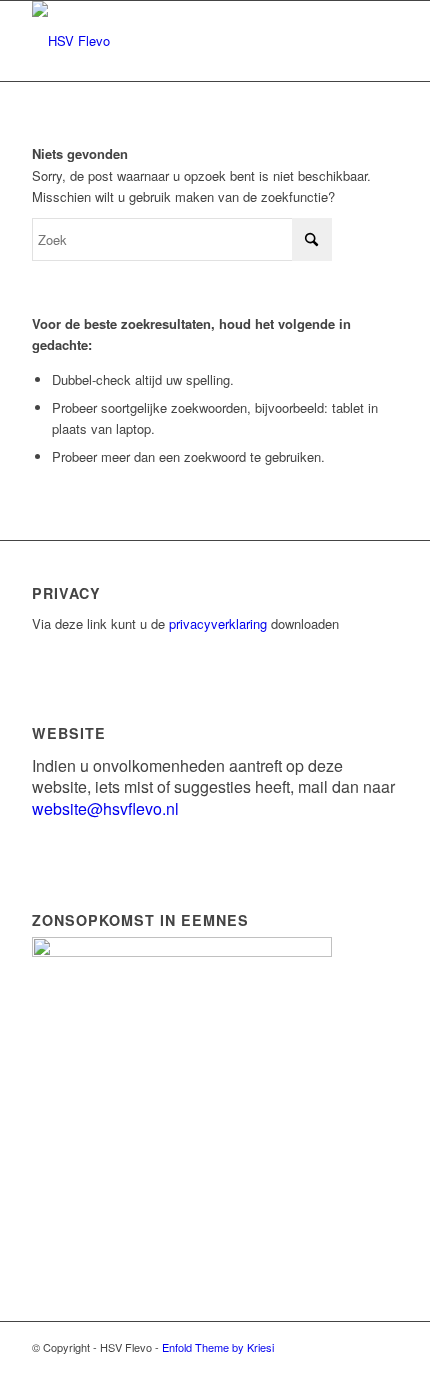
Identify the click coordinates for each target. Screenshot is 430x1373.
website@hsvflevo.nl (105, 808)
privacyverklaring (218, 623)
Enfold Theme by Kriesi (218, 1347)
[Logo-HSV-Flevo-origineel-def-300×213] (178, 41)
